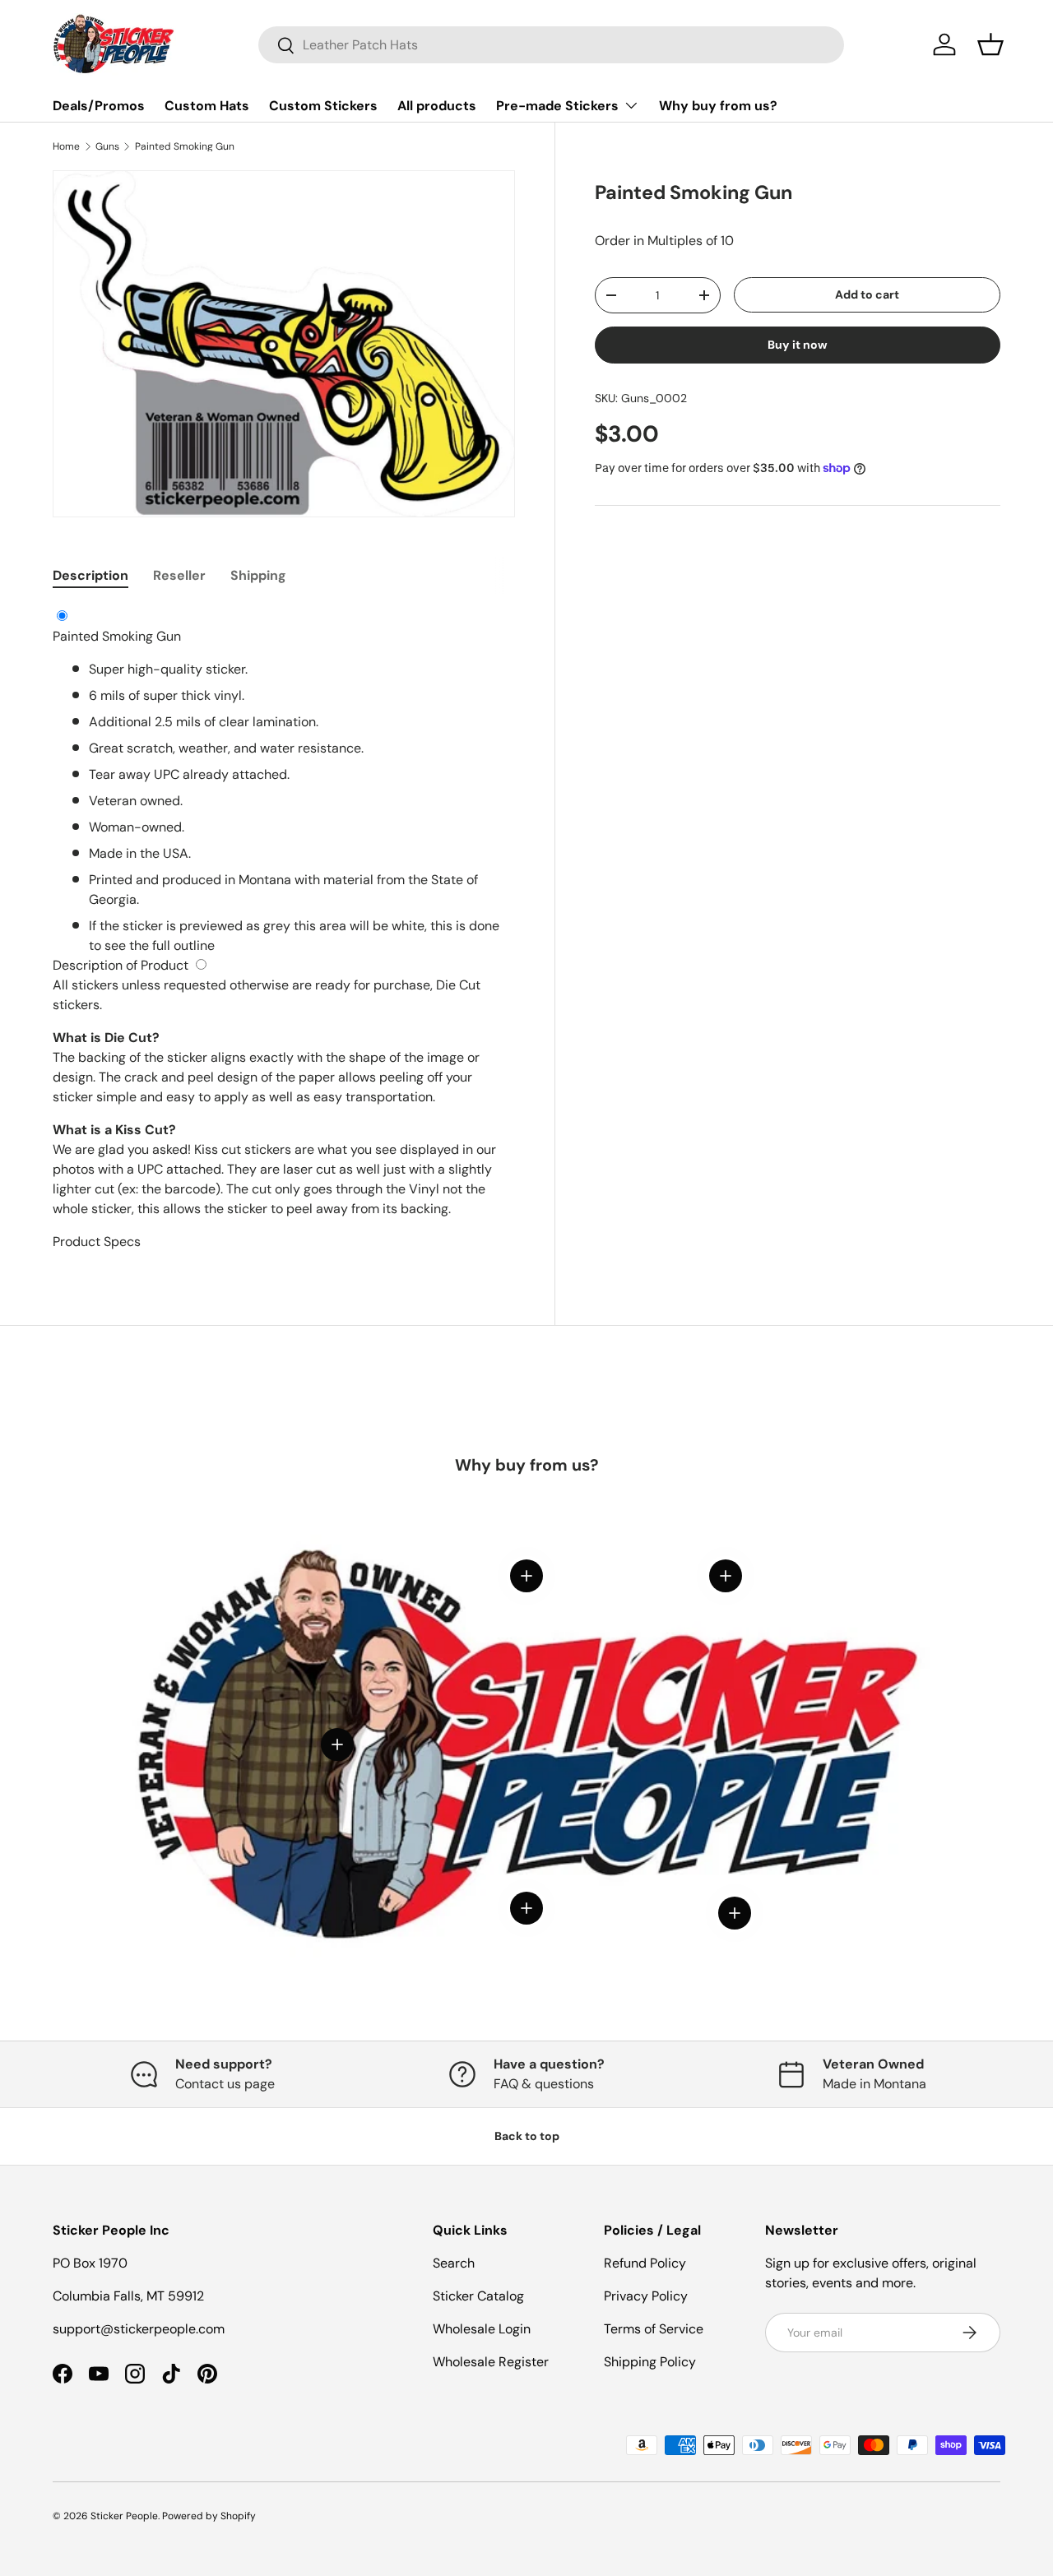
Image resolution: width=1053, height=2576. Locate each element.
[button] (990, 44)
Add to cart (867, 294)
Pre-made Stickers (557, 106)
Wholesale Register (491, 2362)
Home (66, 146)
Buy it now (798, 345)
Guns (107, 146)
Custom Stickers (323, 106)
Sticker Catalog (478, 2296)
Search (454, 2263)
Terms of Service (654, 2329)
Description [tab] (90, 575)
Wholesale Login (482, 2329)
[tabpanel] (284, 929)
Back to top (527, 2136)
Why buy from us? (718, 106)
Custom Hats (207, 106)
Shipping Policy (650, 2362)
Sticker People (124, 2516)
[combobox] (552, 45)
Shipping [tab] (258, 575)
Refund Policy (645, 2263)
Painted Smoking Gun (185, 146)
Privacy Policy (646, 2296)
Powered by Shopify (209, 2516)
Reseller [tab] (179, 575)
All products (437, 106)
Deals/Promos (99, 106)
